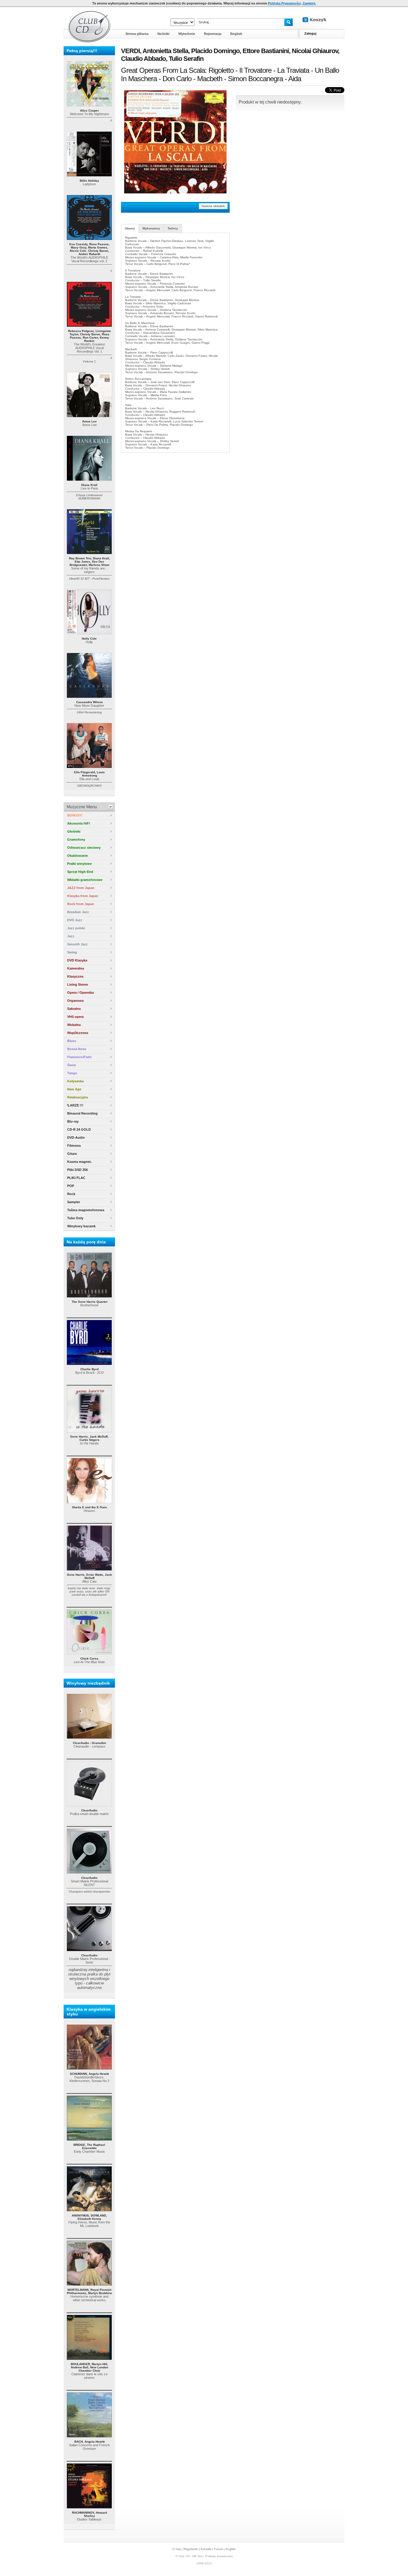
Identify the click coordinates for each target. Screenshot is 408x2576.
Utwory (130, 228)
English (231, 2549)
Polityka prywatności (219, 2556)
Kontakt (206, 2549)
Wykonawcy (151, 228)
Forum (218, 2549)
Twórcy (173, 228)
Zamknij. (309, 3)
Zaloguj (310, 33)
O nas (177, 2549)
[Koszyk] (319, 20)
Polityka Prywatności (284, 3)
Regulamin (191, 2549)
